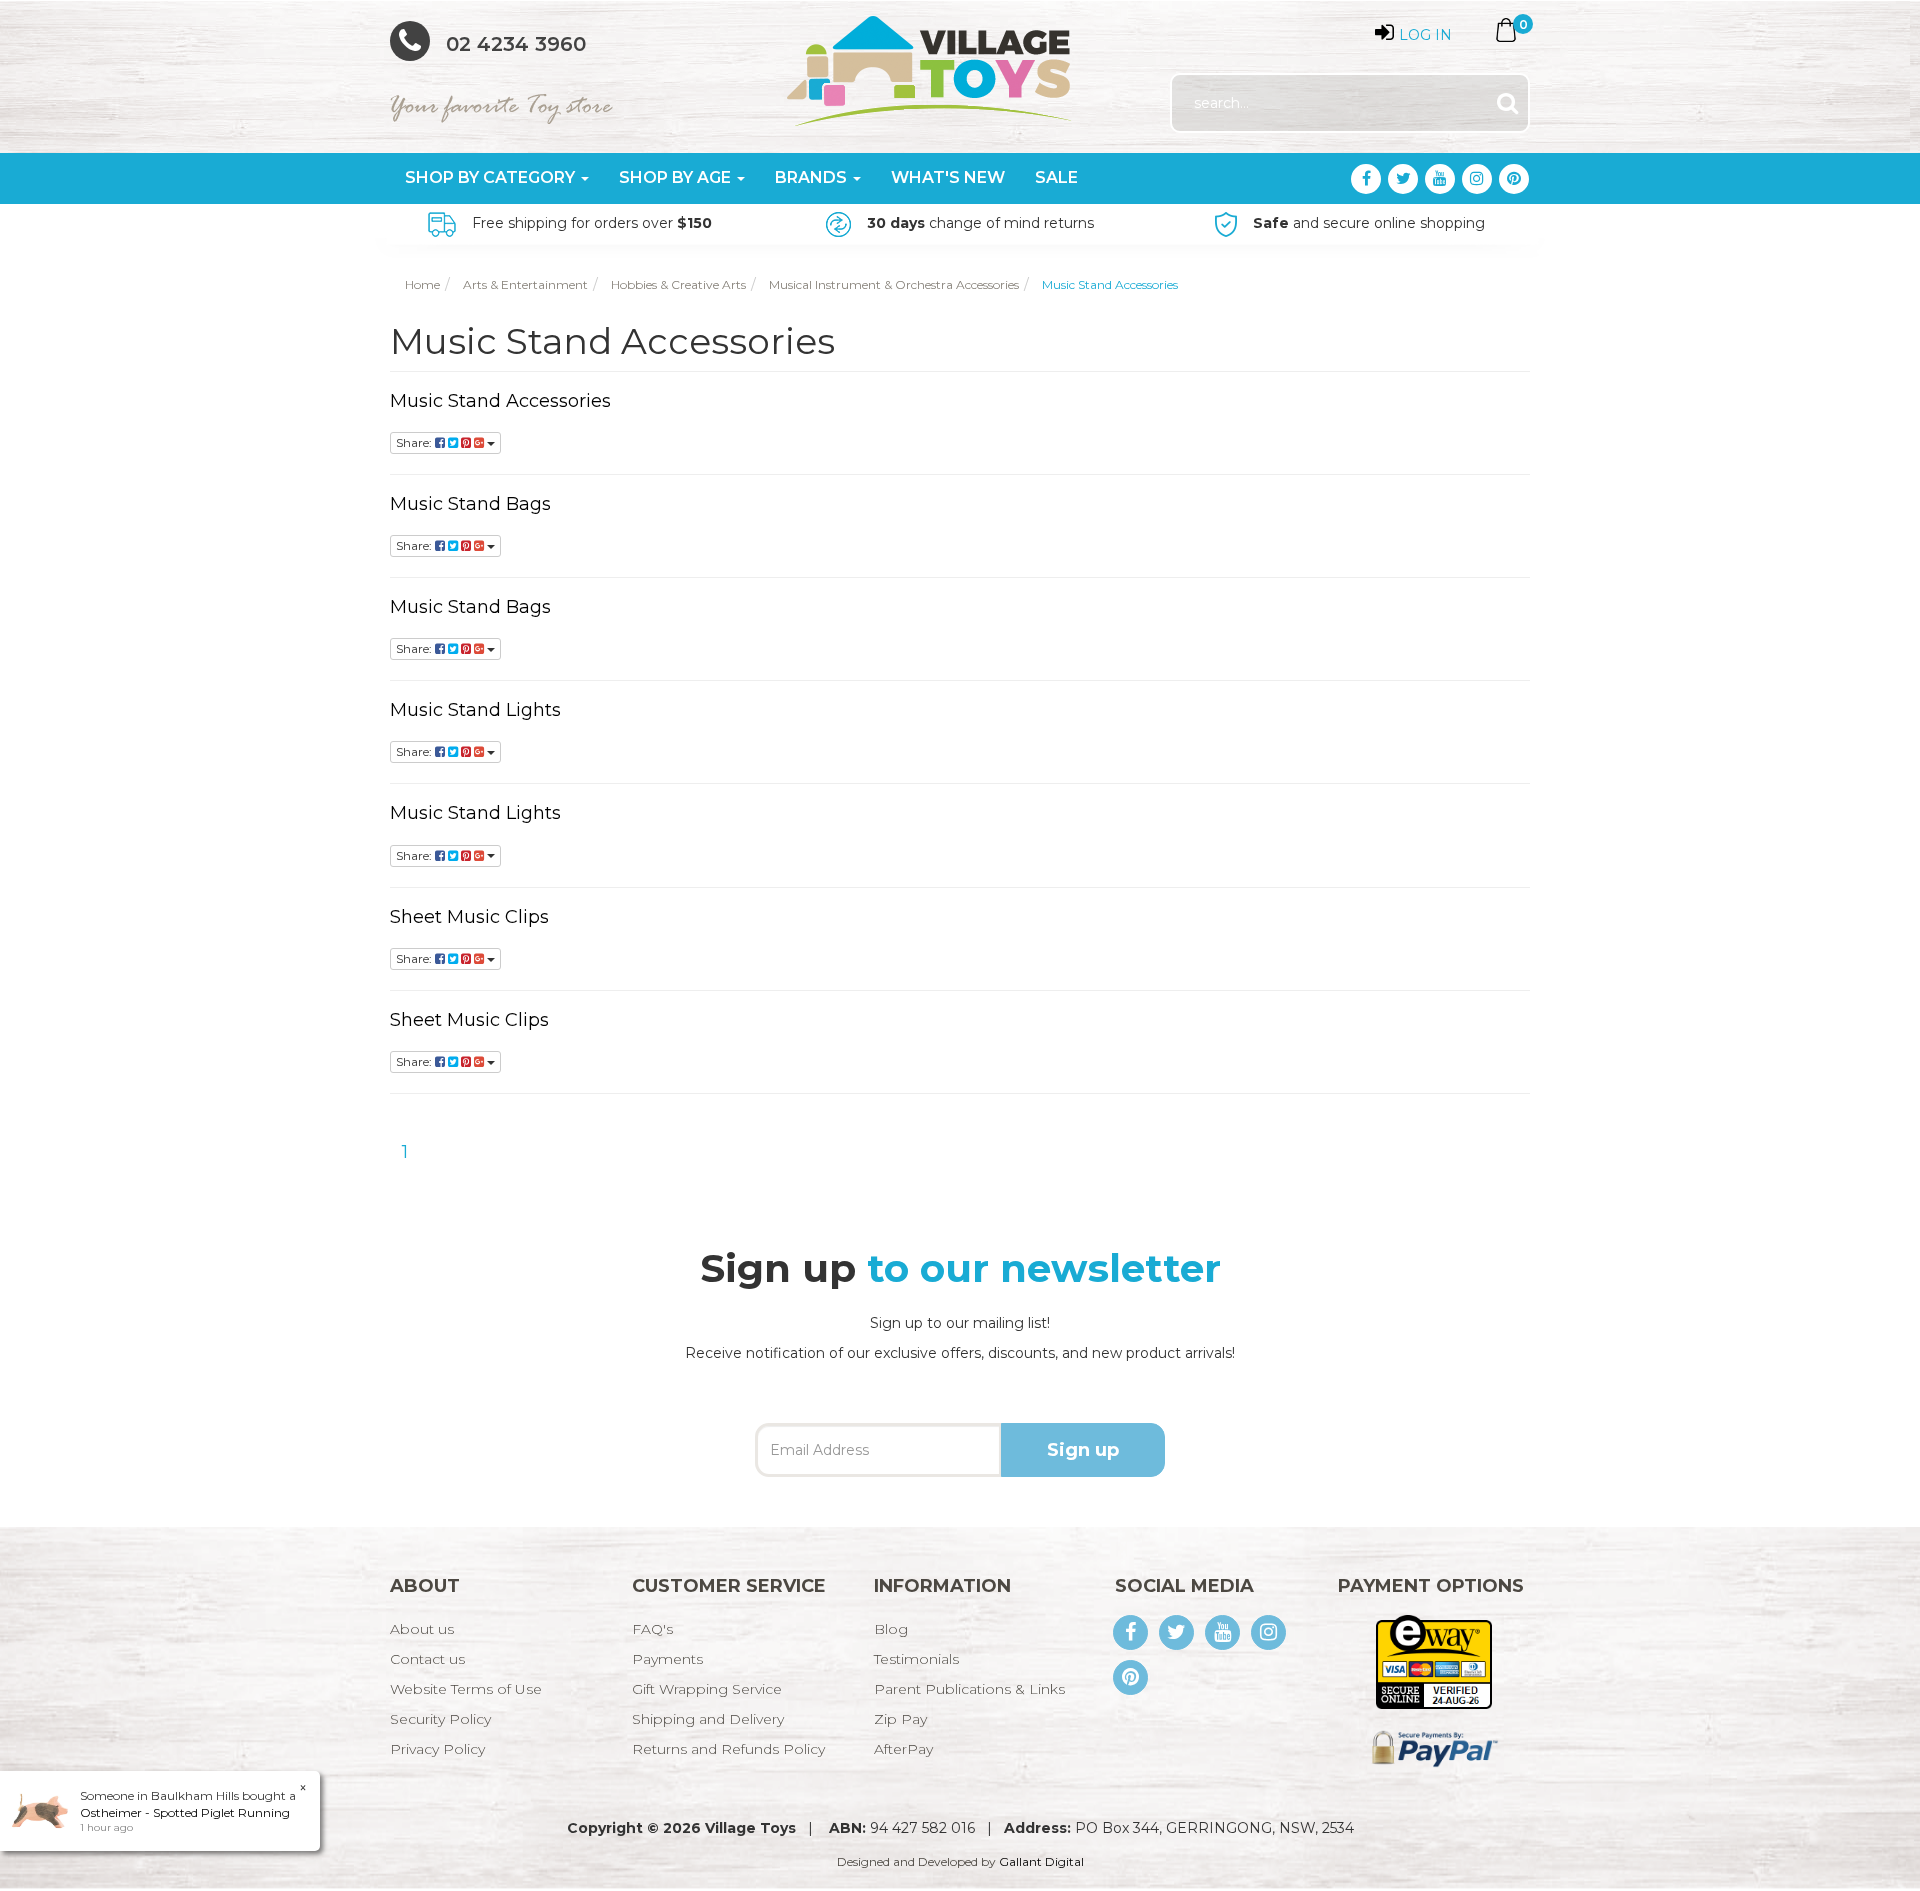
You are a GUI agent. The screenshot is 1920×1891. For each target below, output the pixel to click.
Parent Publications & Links (969, 1689)
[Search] (1507, 103)
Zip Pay (900, 1719)
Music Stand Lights (475, 710)
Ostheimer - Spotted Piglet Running (185, 1812)
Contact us (427, 1659)
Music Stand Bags (470, 504)
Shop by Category (492, 177)
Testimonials (916, 1659)
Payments (667, 1659)
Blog (891, 1629)
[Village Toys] (930, 64)
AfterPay (903, 1749)
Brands (813, 177)
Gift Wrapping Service (707, 1689)
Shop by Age (677, 177)
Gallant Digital (1041, 1861)
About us (422, 1629)
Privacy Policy (437, 1749)
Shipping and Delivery (708, 1719)
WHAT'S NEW (948, 177)
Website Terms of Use (466, 1689)
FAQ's (652, 1629)
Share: (415, 442)
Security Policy (440, 1719)
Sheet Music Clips (469, 917)
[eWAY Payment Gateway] (1433, 1661)
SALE (1056, 177)
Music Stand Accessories (500, 401)
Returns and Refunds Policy (728, 1749)
